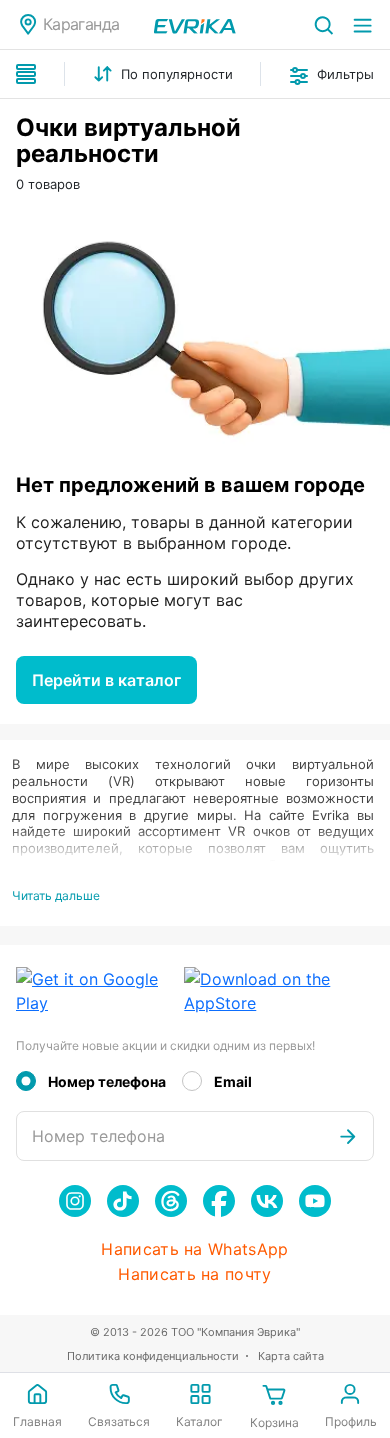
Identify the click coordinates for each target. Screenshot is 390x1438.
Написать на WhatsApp (194, 1249)
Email (233, 1081)
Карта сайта (291, 1356)
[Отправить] (348, 1136)
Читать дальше (56, 895)
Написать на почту (194, 1274)
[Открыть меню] (362, 24)
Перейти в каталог (106, 680)
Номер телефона (107, 1081)
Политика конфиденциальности (153, 1356)
